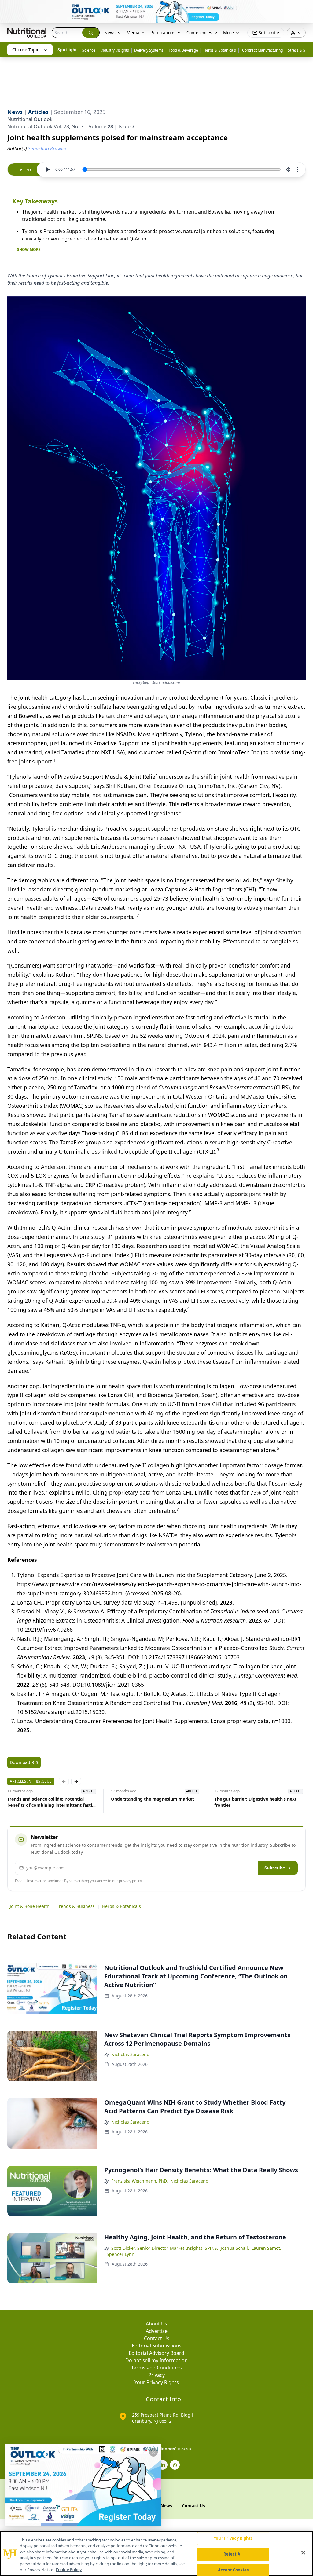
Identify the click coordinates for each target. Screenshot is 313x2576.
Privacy (156, 2375)
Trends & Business (76, 1906)
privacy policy (130, 1881)
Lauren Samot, (266, 2248)
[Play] (47, 170)
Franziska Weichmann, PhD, (140, 2181)
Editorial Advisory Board (156, 2353)
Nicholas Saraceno (130, 2054)
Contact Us (157, 2338)
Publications (163, 33)
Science (89, 50)
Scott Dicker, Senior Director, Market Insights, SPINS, (165, 2248)
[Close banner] (305, 8)
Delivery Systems (149, 50)
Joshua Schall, (235, 2248)
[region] (156, 2554)
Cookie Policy (69, 2570)
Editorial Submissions (157, 2346)
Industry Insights (115, 50)
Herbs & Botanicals (220, 50)
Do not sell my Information (156, 2360)
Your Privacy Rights (157, 2382)
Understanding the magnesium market (49, 1799)
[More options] (297, 170)
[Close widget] (153, 2452)
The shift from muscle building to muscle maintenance (258, 1802)
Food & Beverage (183, 50)
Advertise (157, 2331)
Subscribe (275, 1868)
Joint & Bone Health (30, 1906)
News (110, 33)
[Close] (303, 2553)
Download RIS (24, 1762)
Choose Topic (26, 50)
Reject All (233, 2554)
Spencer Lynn (121, 2254)
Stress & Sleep (300, 50)
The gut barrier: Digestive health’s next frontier (152, 1802)
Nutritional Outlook (30, 119)
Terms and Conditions (156, 2368)
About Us (156, 2324)
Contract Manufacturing (262, 50)
